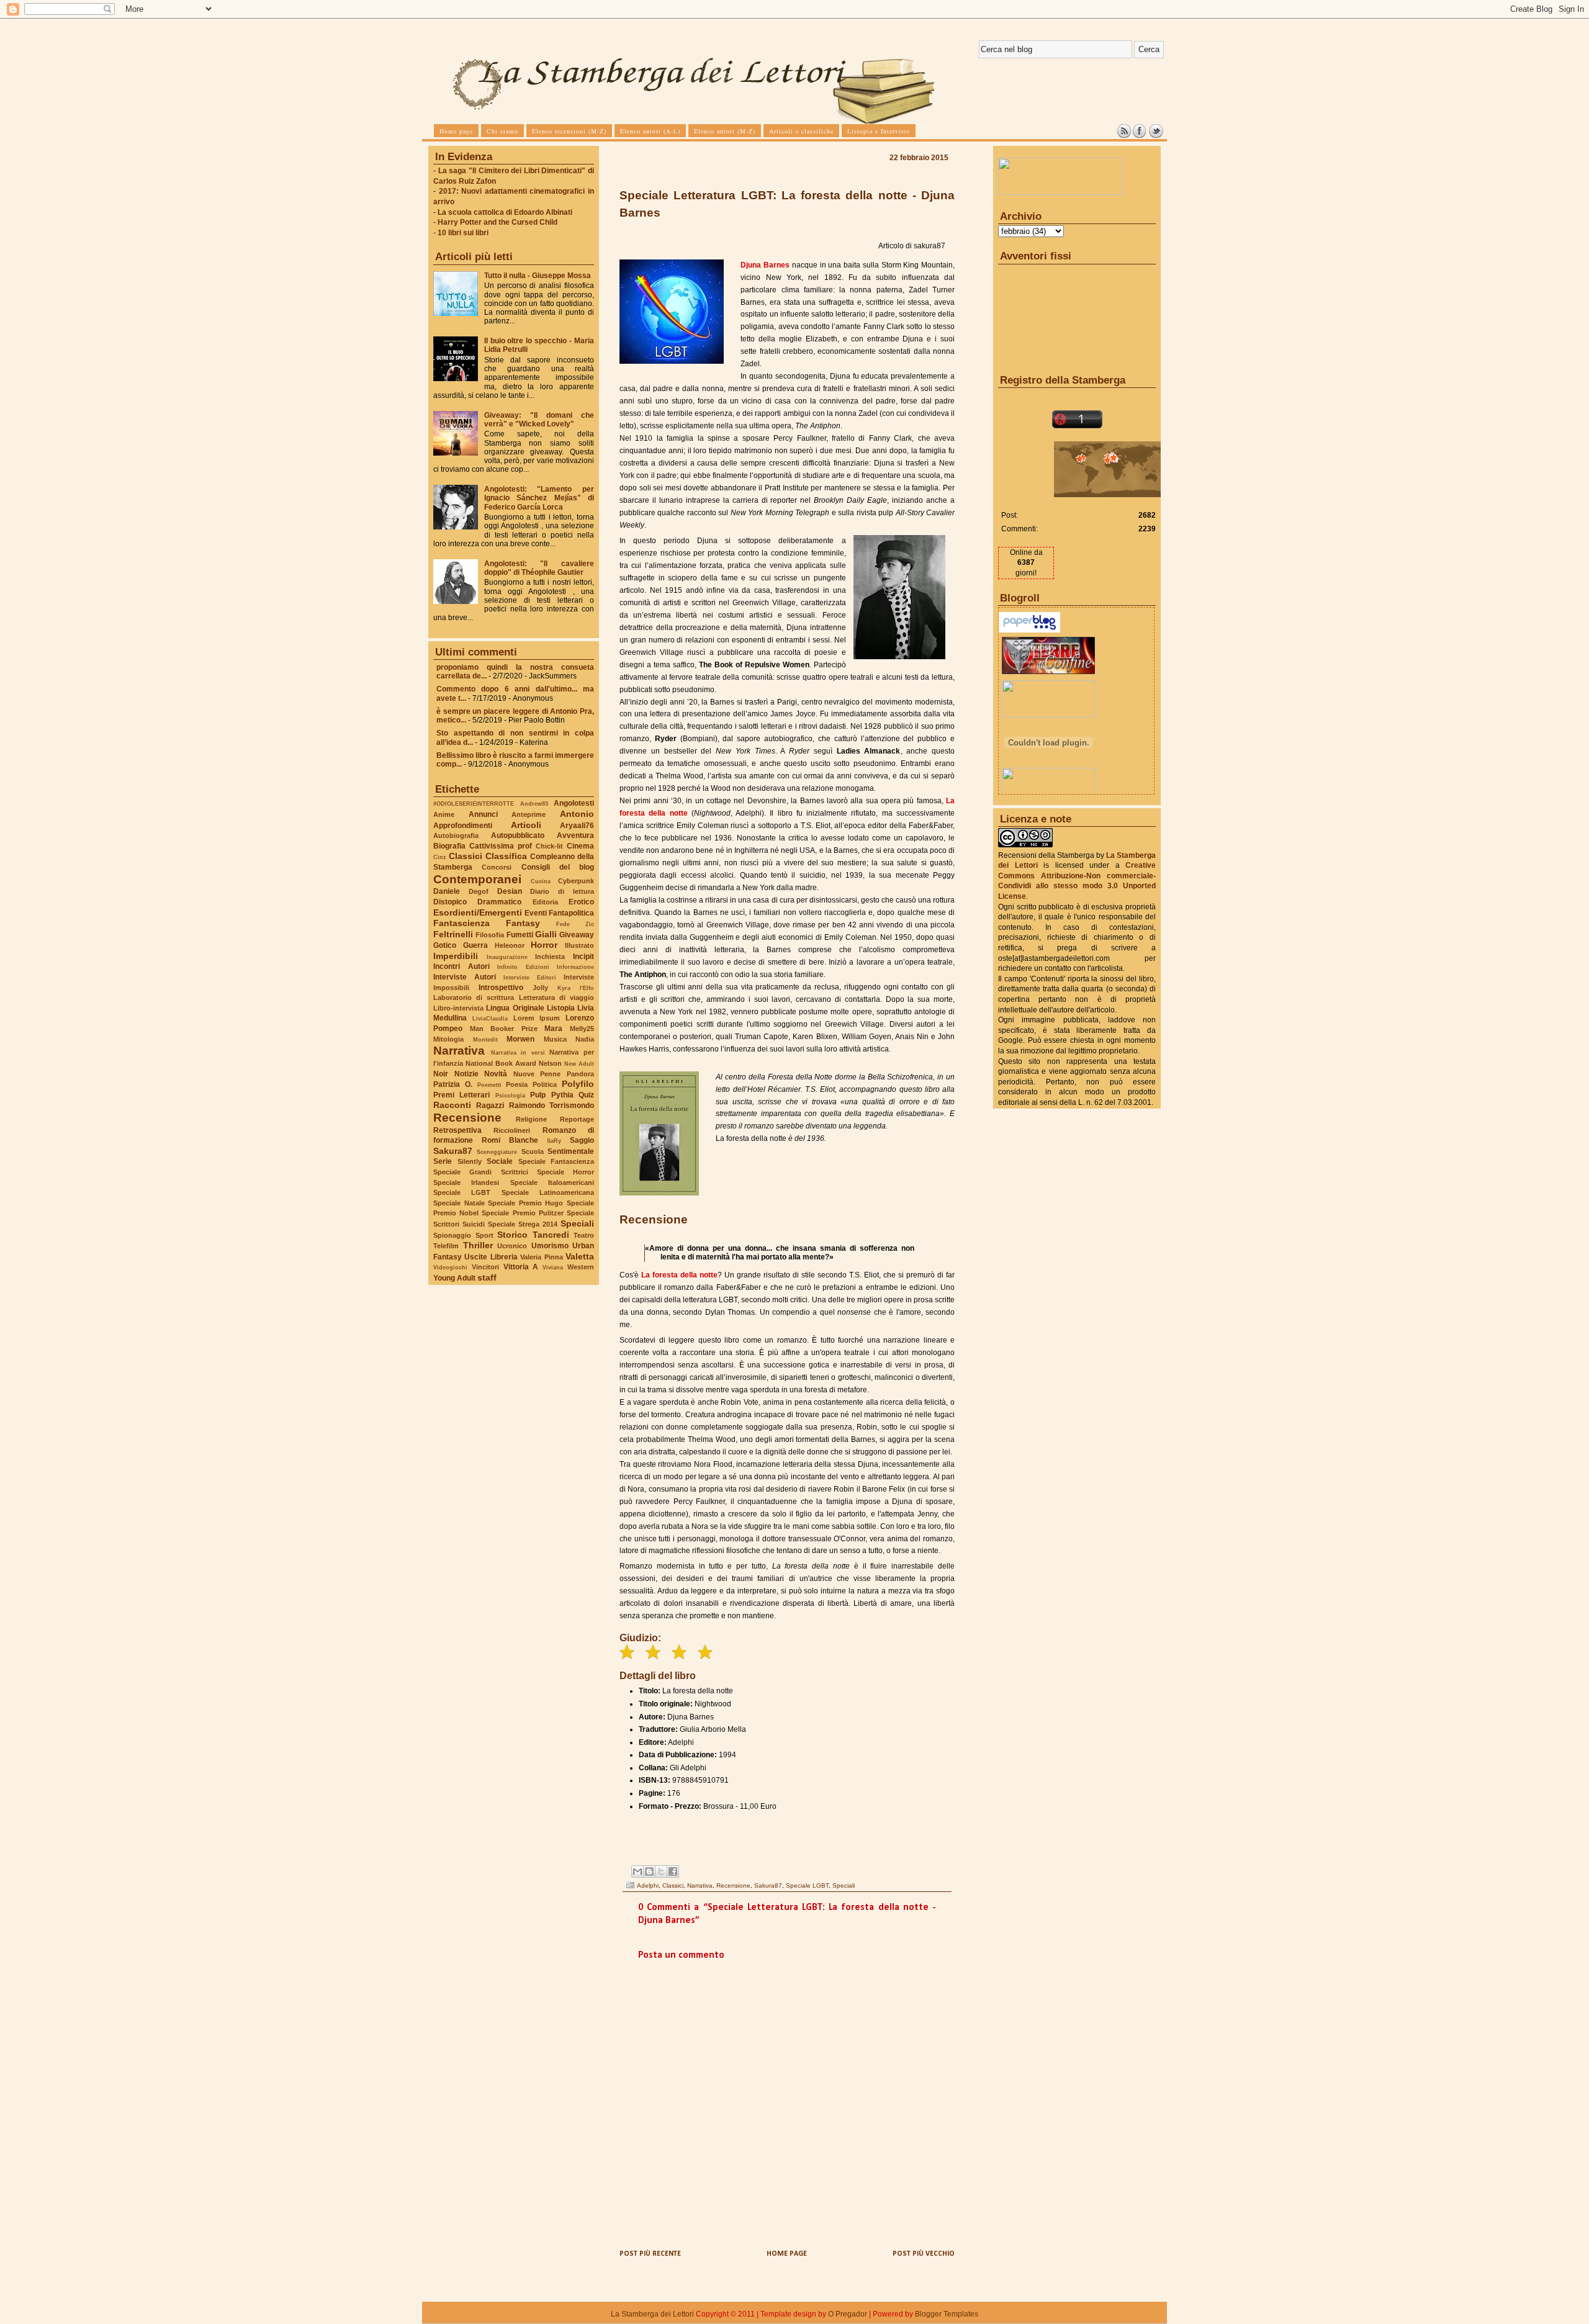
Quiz (586, 1095)
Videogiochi (450, 1267)
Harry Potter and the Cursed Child (497, 222)
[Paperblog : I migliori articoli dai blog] (1029, 630)
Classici (466, 856)
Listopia (561, 1008)
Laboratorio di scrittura (474, 998)
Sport (484, 1235)
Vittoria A (521, 1267)
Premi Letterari (461, 1095)
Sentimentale (571, 1151)
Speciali (577, 1223)
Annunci (483, 814)
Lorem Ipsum (537, 1018)
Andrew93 (534, 804)
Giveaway (577, 935)
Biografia (449, 846)
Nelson (550, 1063)
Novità (496, 1074)
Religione (531, 1119)
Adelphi (648, 1885)
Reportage (577, 1119)
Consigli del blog (558, 867)
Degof (479, 891)
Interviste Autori (465, 977)
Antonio (577, 814)
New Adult (579, 1064)
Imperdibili (456, 956)
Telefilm (446, 1246)
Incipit (583, 957)
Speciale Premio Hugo (525, 1203)
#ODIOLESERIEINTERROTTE (474, 804)
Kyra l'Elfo (576, 988)
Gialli (546, 934)
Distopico (450, 902)
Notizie (466, 1074)
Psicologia (510, 1095)
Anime (444, 814)
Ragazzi (490, 1106)
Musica (555, 1039)
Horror (544, 945)
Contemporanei (477, 879)
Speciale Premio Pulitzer (522, 1213)
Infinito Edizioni (523, 967)
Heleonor (510, 945)
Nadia (585, 1039)
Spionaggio (452, 1235)
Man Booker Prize (504, 1029)
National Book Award (501, 1063)
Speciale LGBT (462, 1192)
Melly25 (582, 1029)
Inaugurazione (507, 957)
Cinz (440, 857)
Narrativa (459, 1051)
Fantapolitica (571, 913)
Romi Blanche (510, 1140)
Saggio (582, 1140)
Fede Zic (575, 924)
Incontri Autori (461, 966)
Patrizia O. (453, 1084)
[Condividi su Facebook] (673, 1871)
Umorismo (550, 1246)
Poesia (517, 1084)
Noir (441, 1074)
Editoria (545, 902)
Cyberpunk (576, 881)
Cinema (580, 846)
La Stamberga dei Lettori (652, 2314)
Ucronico (512, 1246)
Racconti (452, 1105)
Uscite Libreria (491, 1257)
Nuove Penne (537, 1074)
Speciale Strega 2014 (523, 1224)
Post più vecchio (924, 2254)
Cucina (541, 881)
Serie (443, 1161)
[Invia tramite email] (637, 1871)
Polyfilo (578, 1084)
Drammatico (499, 902)
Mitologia (448, 1039)
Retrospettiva (457, 1130)
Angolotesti (574, 803)
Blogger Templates (947, 2314)
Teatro (584, 1235)
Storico (512, 1235)
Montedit (485, 1039)
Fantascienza (461, 923)
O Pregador (848, 2314)
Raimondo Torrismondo (551, 1106)
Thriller (478, 1245)
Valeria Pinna (541, 1257)
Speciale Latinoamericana (548, 1192)
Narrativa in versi (518, 1052)
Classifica (506, 856)
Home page (787, 2254)
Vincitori (485, 1267)
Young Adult (454, 1278)
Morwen (520, 1039)
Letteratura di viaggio (556, 998)
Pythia (562, 1095)
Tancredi (551, 1235)
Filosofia (490, 935)
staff (487, 1277)
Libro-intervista (458, 1008)
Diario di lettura (562, 891)
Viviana (553, 1267)
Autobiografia (456, 835)
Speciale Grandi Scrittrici (481, 1172)
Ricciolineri (512, 1130)
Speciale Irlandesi (466, 1182)
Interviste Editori (530, 977)
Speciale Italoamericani (552, 1182)
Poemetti (489, 1085)
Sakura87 (453, 1151)
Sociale (500, 1161)
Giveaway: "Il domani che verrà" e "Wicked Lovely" (539, 420)
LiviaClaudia (490, 1018)
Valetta (580, 1256)
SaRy (554, 1141)
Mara (553, 1029)
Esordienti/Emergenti (478, 912)
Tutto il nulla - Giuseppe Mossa (538, 276)
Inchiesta (550, 957)
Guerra (475, 945)
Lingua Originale (515, 1008)
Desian (510, 891)
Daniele (447, 891)
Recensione (467, 1118)
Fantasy (523, 923)
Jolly (540, 988)
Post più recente (650, 2254)
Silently (470, 1161)
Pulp (538, 1095)
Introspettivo (501, 988)
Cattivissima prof (501, 846)
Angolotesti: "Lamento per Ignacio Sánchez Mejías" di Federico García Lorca (539, 498)
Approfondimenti (463, 826)
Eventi (536, 913)
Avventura (575, 835)
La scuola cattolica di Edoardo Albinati (505, 212)
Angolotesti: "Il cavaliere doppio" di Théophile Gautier (539, 568)
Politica (545, 1084)
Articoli (526, 825)
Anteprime (529, 814)
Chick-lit (549, 846)
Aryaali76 (577, 826)
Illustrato (579, 945)
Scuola (533, 1151)
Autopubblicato (518, 835)
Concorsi (497, 867)
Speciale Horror (565, 1172)
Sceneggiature (497, 1152)
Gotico (445, 945)
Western (581, 1267)
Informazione (575, 967)
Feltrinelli (453, 934)
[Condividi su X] (661, 1871)
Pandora (580, 1074)
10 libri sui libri (463, 233)
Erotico (581, 902)
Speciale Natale (459, 1203)
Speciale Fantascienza (556, 1161)
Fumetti (520, 935)
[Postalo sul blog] (649, 1871)
